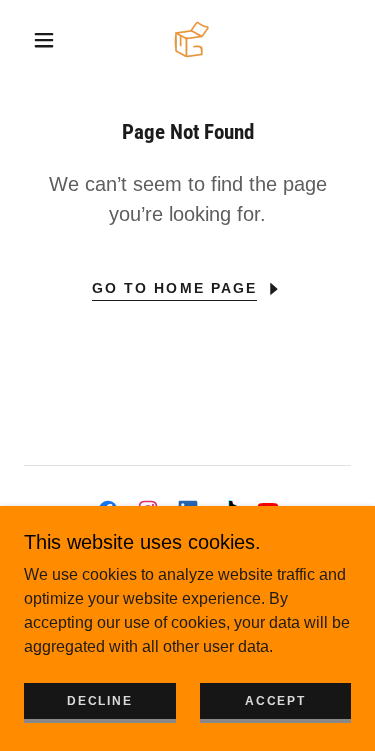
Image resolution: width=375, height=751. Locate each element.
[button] (44, 40)
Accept (275, 701)
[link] (191, 39)
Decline (99, 701)
